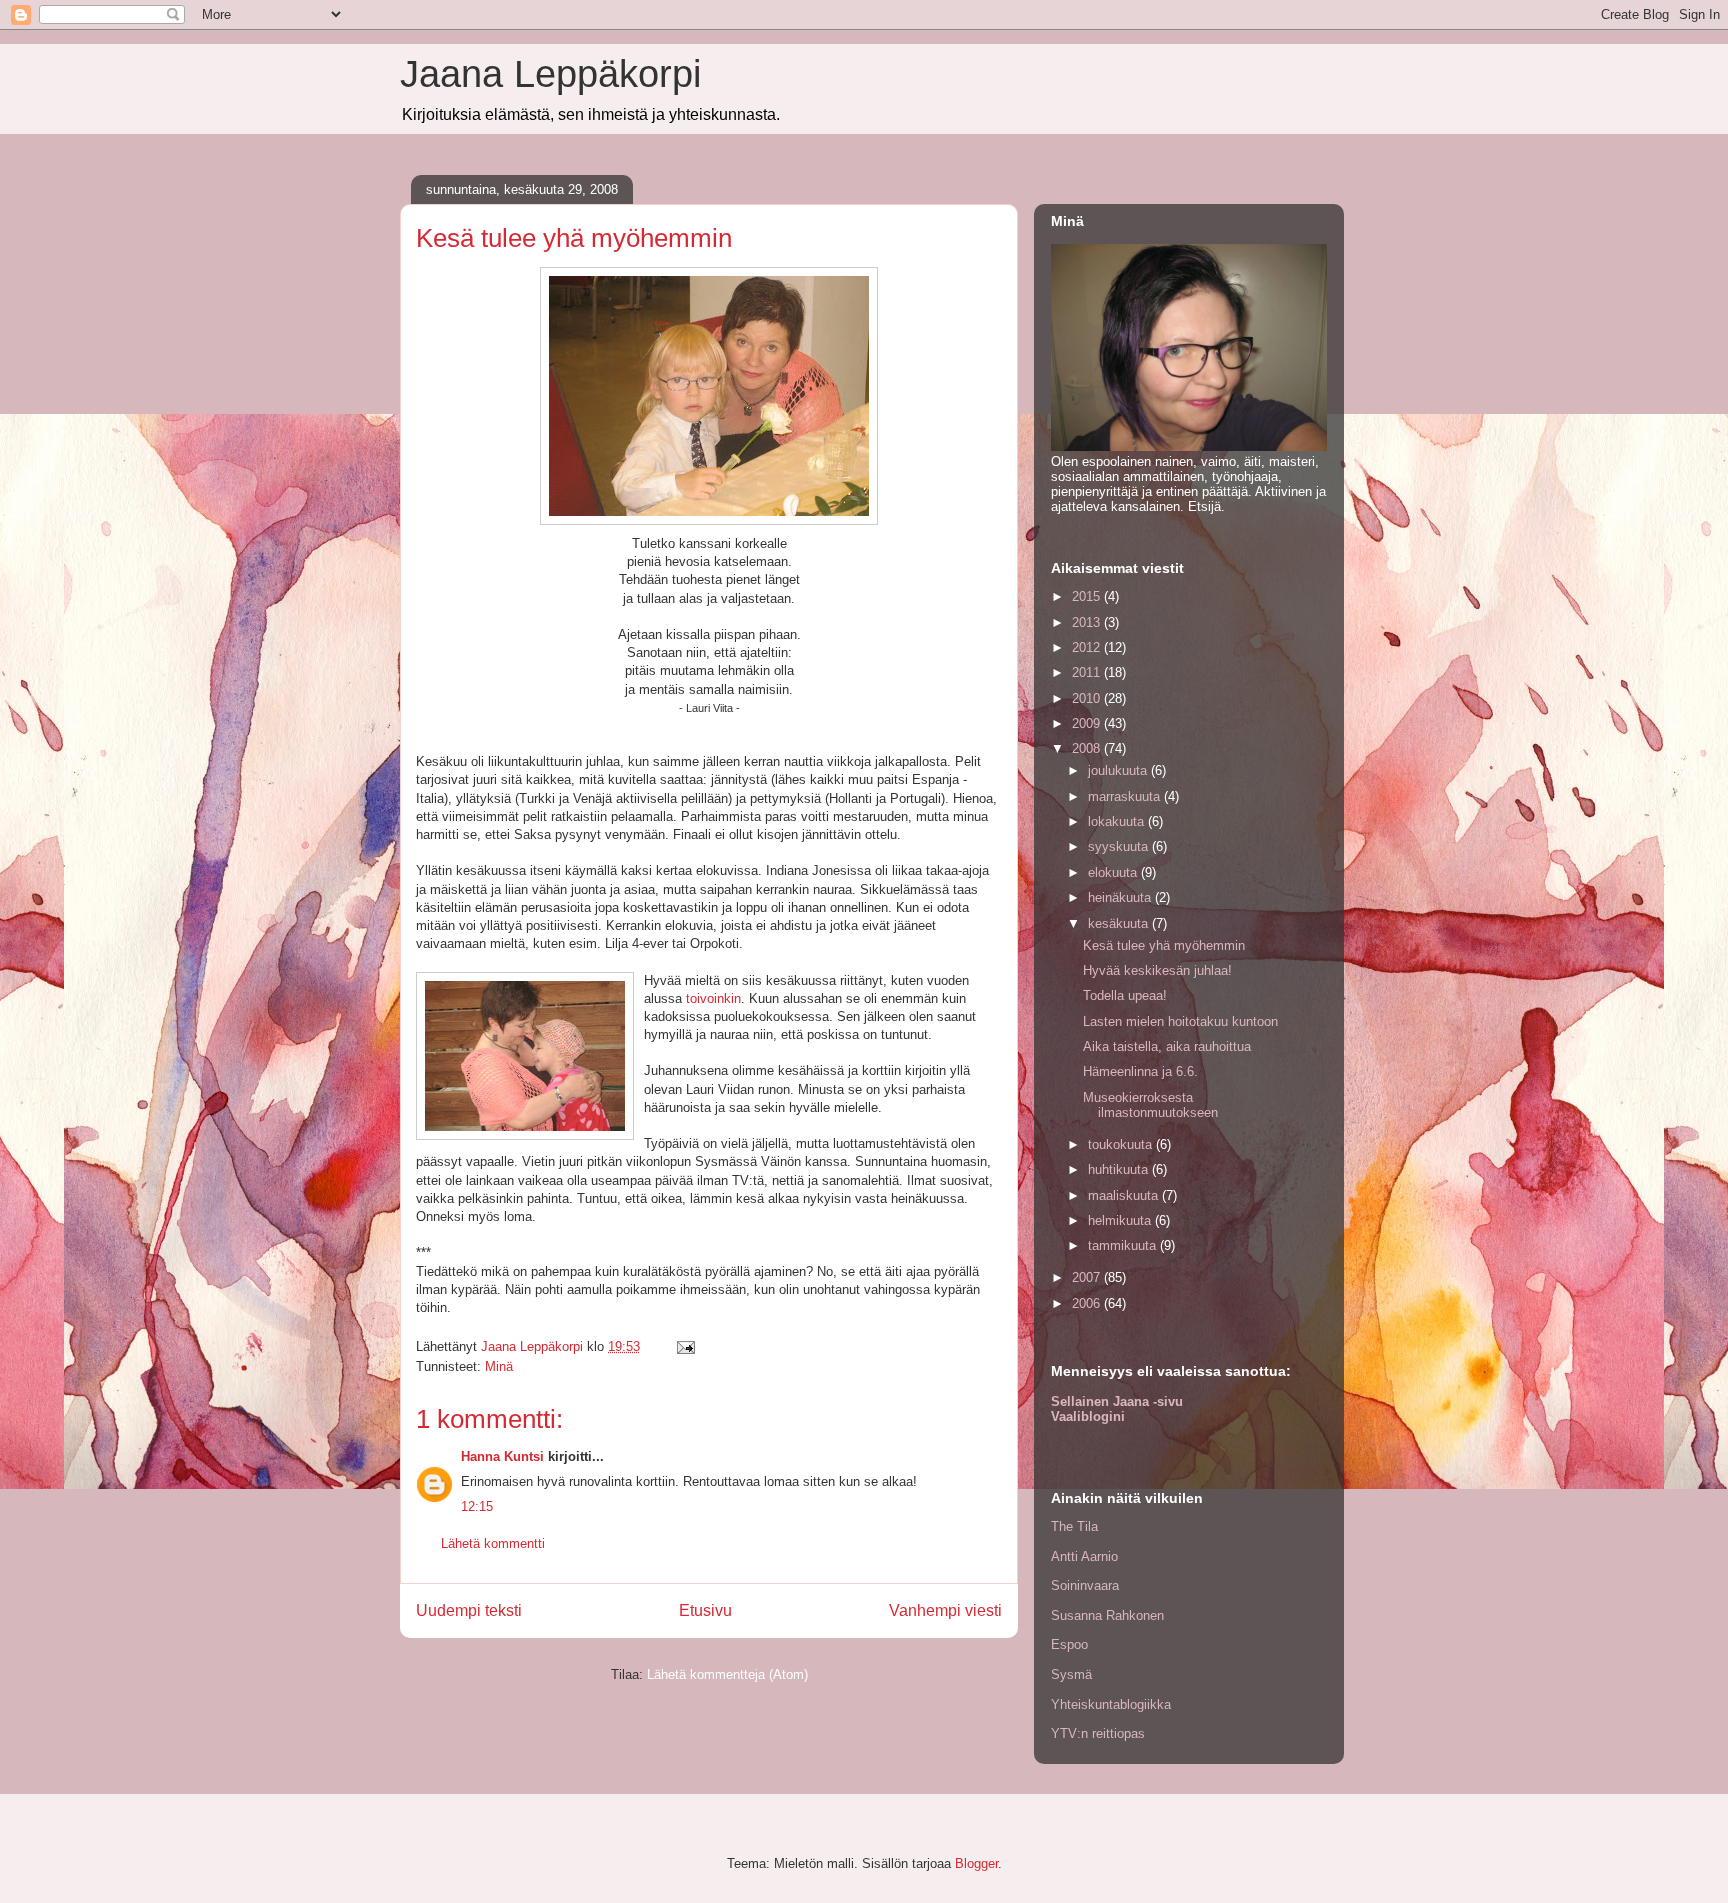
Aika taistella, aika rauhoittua (1167, 1046)
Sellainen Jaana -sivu (1117, 1401)
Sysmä (1071, 1674)
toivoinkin (713, 998)
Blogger (976, 1863)
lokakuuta (1118, 821)
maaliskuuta (1125, 1195)
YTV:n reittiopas (1098, 1733)
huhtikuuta (1120, 1169)
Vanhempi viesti (945, 1610)
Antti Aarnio (1084, 1556)
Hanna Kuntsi (502, 1456)
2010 (1088, 698)
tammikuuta (1124, 1245)
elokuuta (1114, 872)
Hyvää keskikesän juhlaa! (1157, 970)
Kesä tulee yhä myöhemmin (1164, 945)
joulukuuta (1119, 770)
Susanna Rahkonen (1107, 1615)
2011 (1088, 672)
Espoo (1069, 1644)
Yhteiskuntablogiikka (1111, 1704)
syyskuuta (1120, 846)
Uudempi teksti (469, 1610)
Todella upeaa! (1125, 995)
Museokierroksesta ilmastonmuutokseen (1150, 1105)
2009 (1088, 723)
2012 (1088, 647)
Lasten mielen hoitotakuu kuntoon (1180, 1021)
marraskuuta (1126, 796)
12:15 (477, 1506)
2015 (1088, 596)
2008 (1088, 748)
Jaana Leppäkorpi (550, 74)
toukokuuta (1122, 1144)
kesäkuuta (1120, 923)
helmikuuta (1121, 1220)
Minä (499, 1366)
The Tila (1074, 1526)
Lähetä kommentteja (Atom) (727, 1674)
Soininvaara (1085, 1585)
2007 (1088, 1277)
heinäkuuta (1121, 897)
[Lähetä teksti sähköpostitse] (684, 1346)
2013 (1088, 622)
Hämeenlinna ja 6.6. (1140, 1071)
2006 (1088, 1303)
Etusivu (705, 1610)
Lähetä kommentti (493, 1543)
